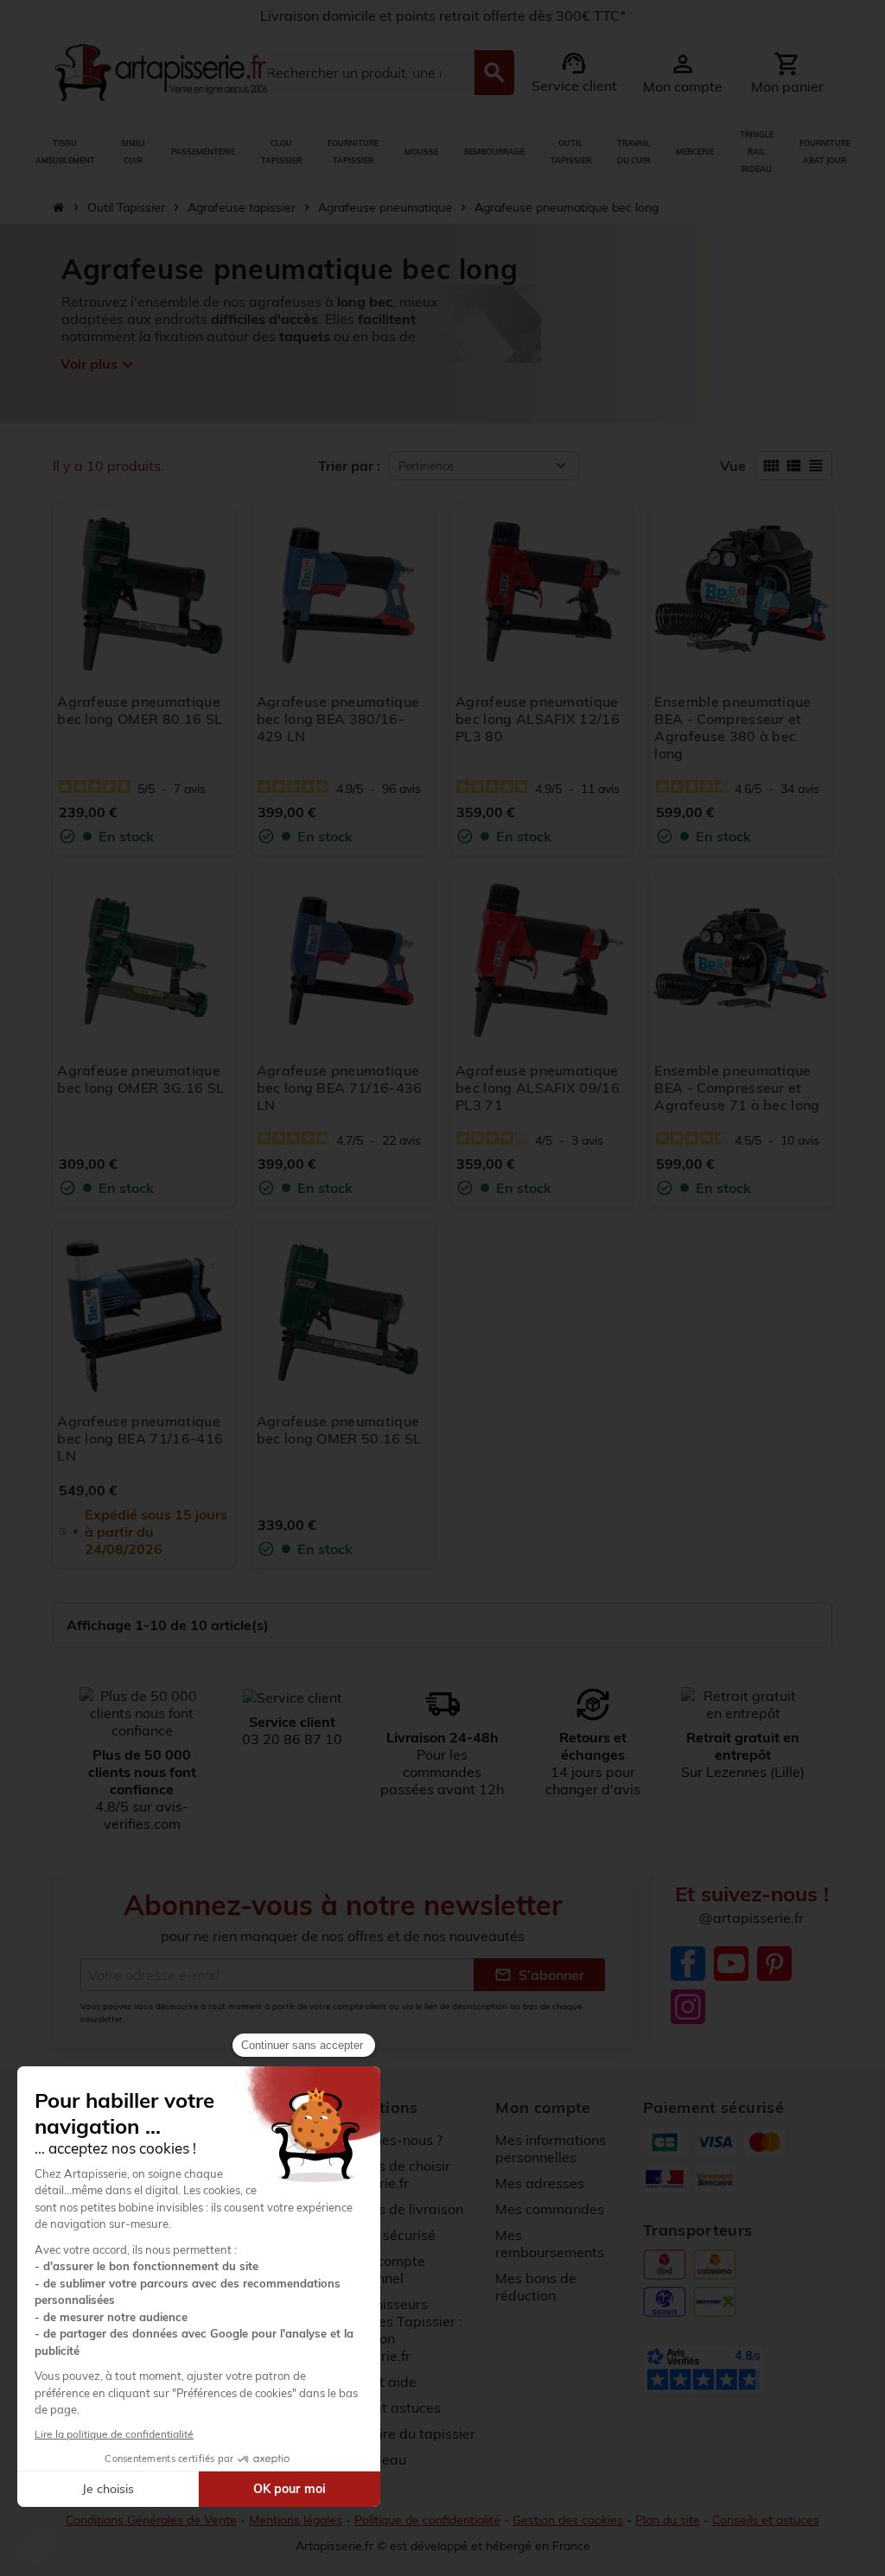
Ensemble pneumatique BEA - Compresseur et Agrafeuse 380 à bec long (732, 727)
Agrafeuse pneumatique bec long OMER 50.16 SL (339, 1430)
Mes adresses (540, 2183)
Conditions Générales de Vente (151, 2520)
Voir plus (98, 365)
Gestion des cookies (568, 2520)
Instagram (688, 2007)
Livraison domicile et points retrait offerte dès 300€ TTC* (443, 16)
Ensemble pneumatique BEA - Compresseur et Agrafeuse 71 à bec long (737, 1088)
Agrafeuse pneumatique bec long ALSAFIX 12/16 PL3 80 (538, 719)
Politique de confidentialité (427, 2520)
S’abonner (539, 1975)
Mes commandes (550, 2209)
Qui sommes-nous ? (380, 2140)
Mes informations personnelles (551, 2148)
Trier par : (349, 466)
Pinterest (774, 1964)
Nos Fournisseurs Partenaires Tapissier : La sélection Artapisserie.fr (390, 2330)
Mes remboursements (550, 2243)
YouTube (731, 1964)
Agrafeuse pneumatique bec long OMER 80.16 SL (140, 710)
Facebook (688, 1964)
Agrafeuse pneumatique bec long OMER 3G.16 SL (140, 1079)
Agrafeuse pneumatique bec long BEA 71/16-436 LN (340, 1088)
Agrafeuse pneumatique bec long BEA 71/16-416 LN (140, 1438)
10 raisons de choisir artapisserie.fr (384, 2174)
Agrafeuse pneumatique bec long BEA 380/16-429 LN (338, 719)
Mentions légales (296, 2520)
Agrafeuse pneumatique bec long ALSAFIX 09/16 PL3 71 (538, 1088)
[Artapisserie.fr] (160, 71)
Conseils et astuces (766, 2520)
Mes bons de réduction (536, 2287)
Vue (733, 466)
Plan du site (668, 2520)
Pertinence (426, 466)
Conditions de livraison (391, 2209)
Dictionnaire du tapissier (397, 2433)
